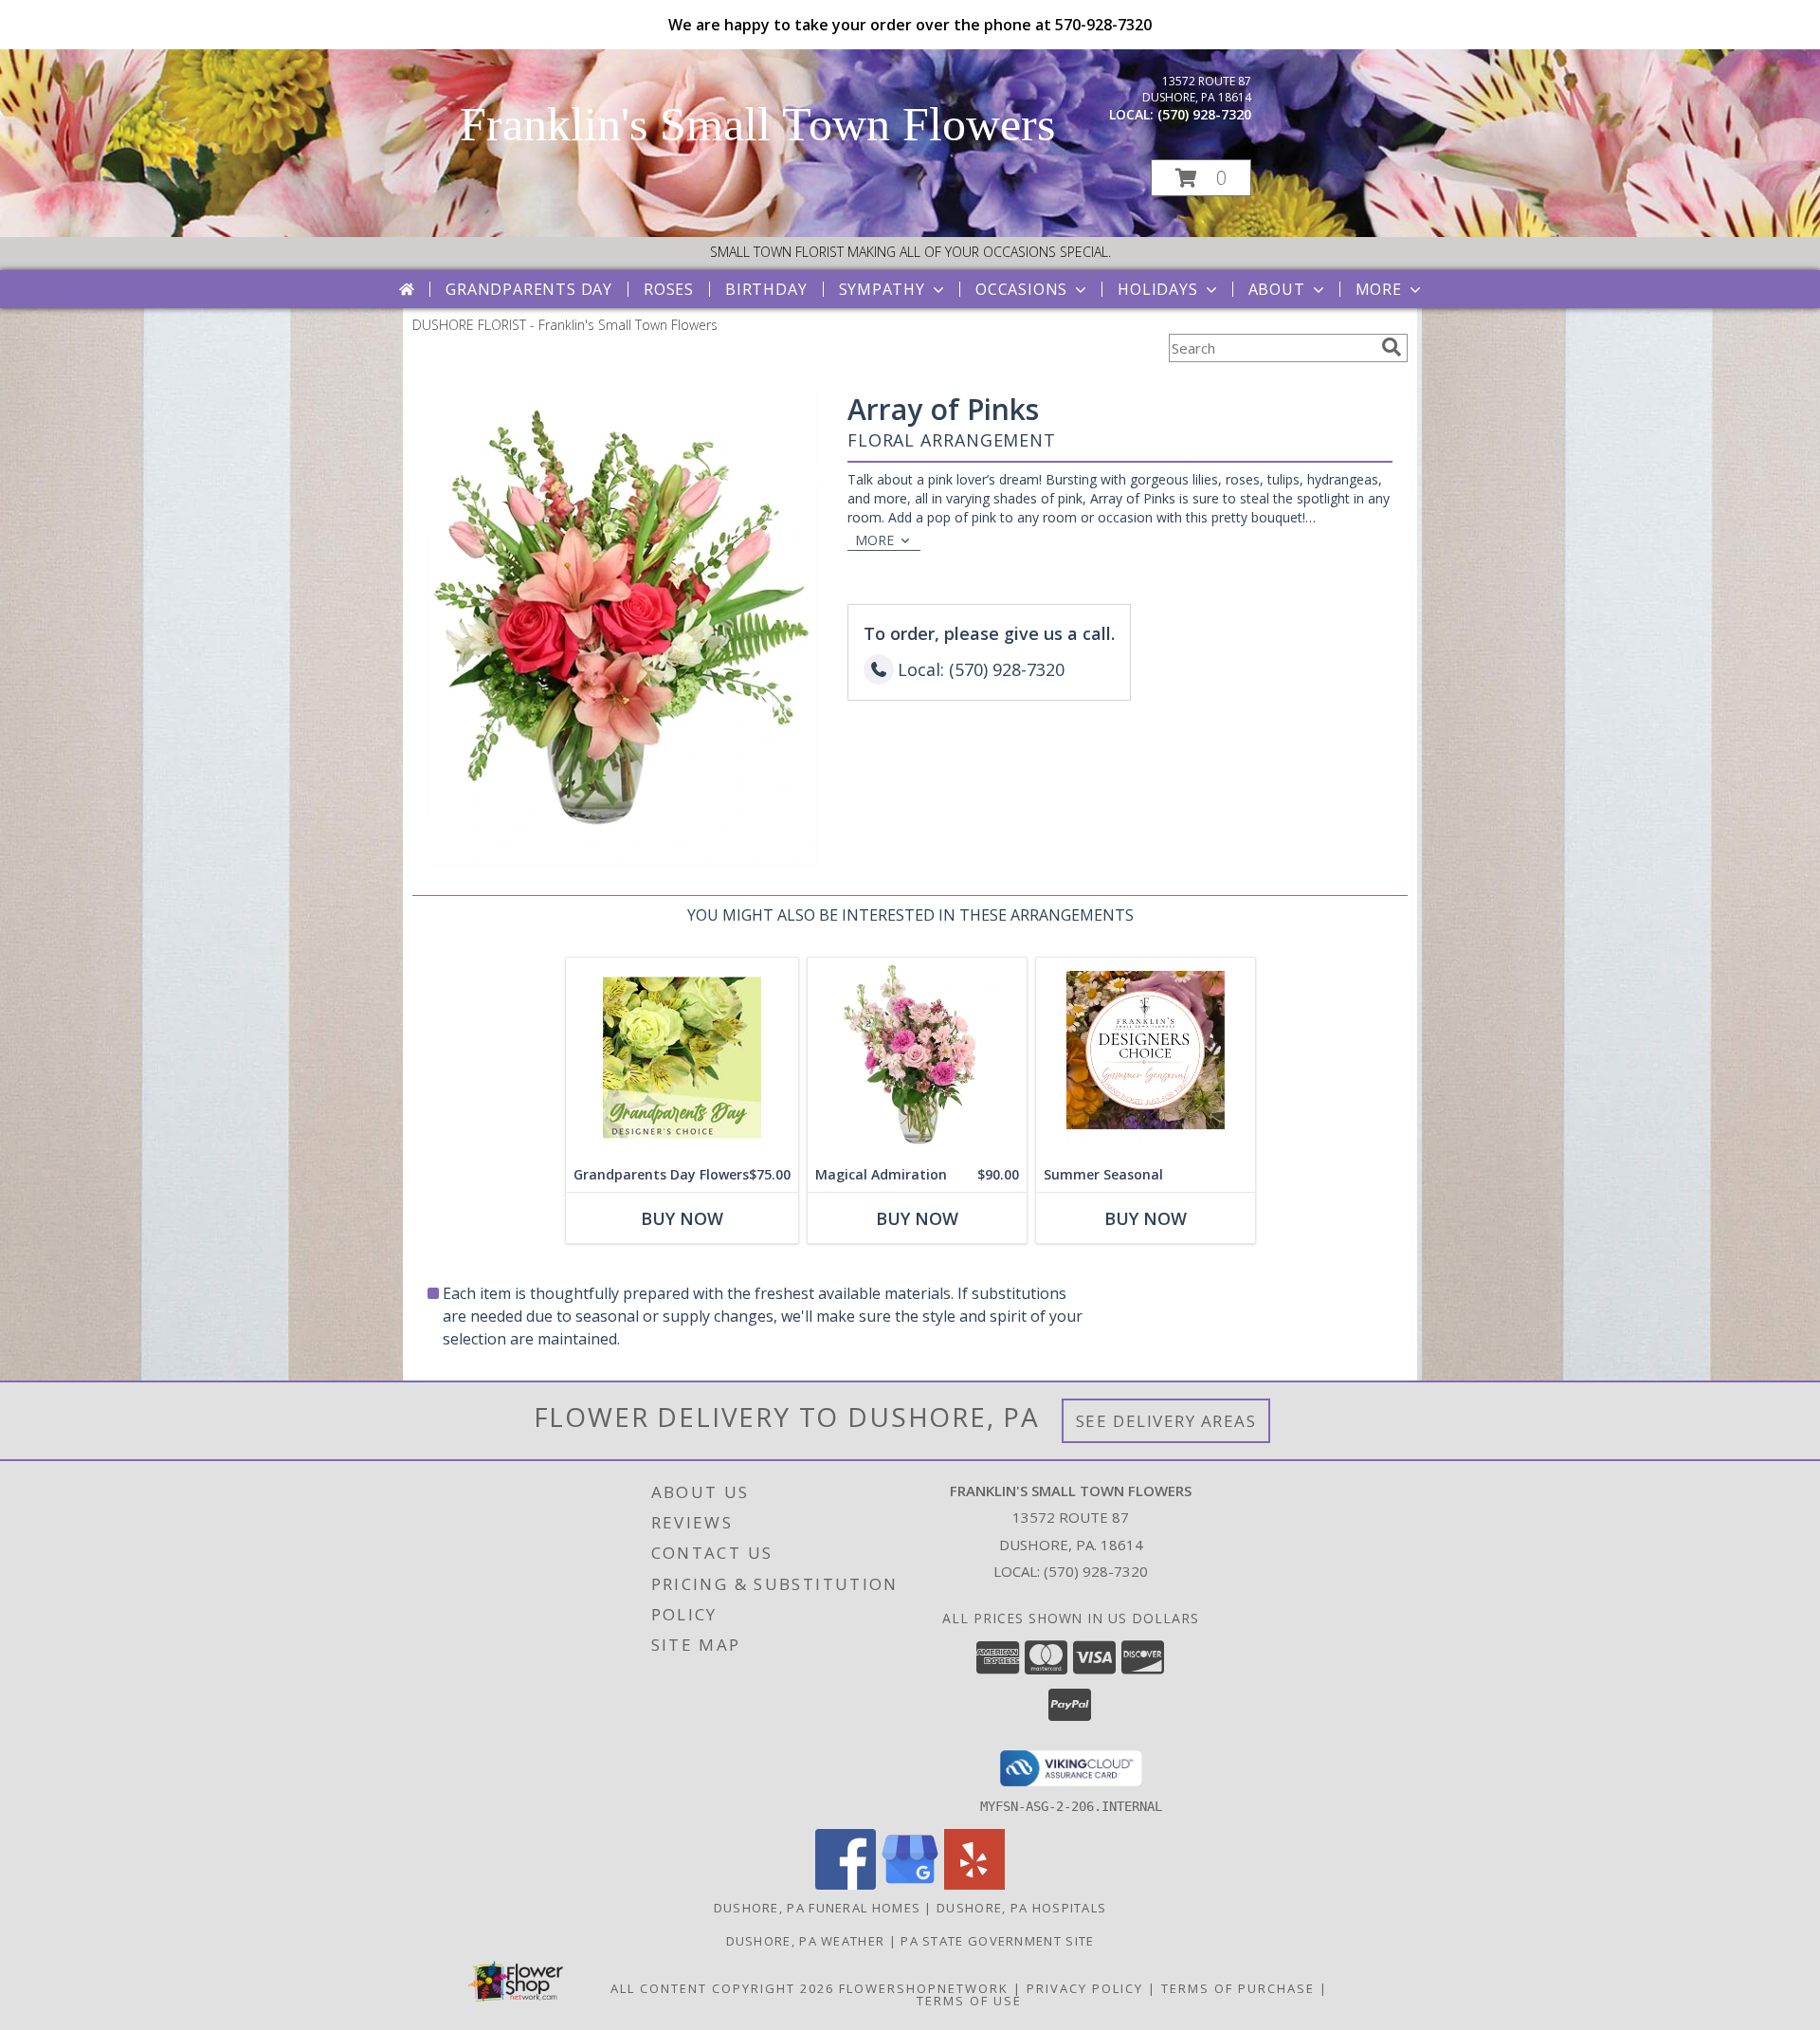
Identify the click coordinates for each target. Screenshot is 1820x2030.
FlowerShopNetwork (924, 1988)
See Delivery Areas (1166, 1421)
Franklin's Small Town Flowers (757, 124)
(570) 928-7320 (1204, 114)
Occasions (1021, 289)
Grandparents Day (529, 289)
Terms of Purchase (1238, 1988)
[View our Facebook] (846, 1884)
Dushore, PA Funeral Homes (818, 1908)
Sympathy (882, 289)
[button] (1201, 178)
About (1277, 289)
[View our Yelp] (974, 1884)
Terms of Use (969, 2001)
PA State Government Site (997, 1941)
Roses (669, 289)
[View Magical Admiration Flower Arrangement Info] (917, 1058)
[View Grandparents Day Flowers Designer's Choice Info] (682, 1058)
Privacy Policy (1085, 1988)
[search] (1392, 347)
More (1379, 289)
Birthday (766, 289)
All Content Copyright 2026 (722, 1988)
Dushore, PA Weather (806, 1941)
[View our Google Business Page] (910, 1884)
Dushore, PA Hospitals (1021, 1908)
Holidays (1157, 289)
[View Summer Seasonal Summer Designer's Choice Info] (1146, 1058)
